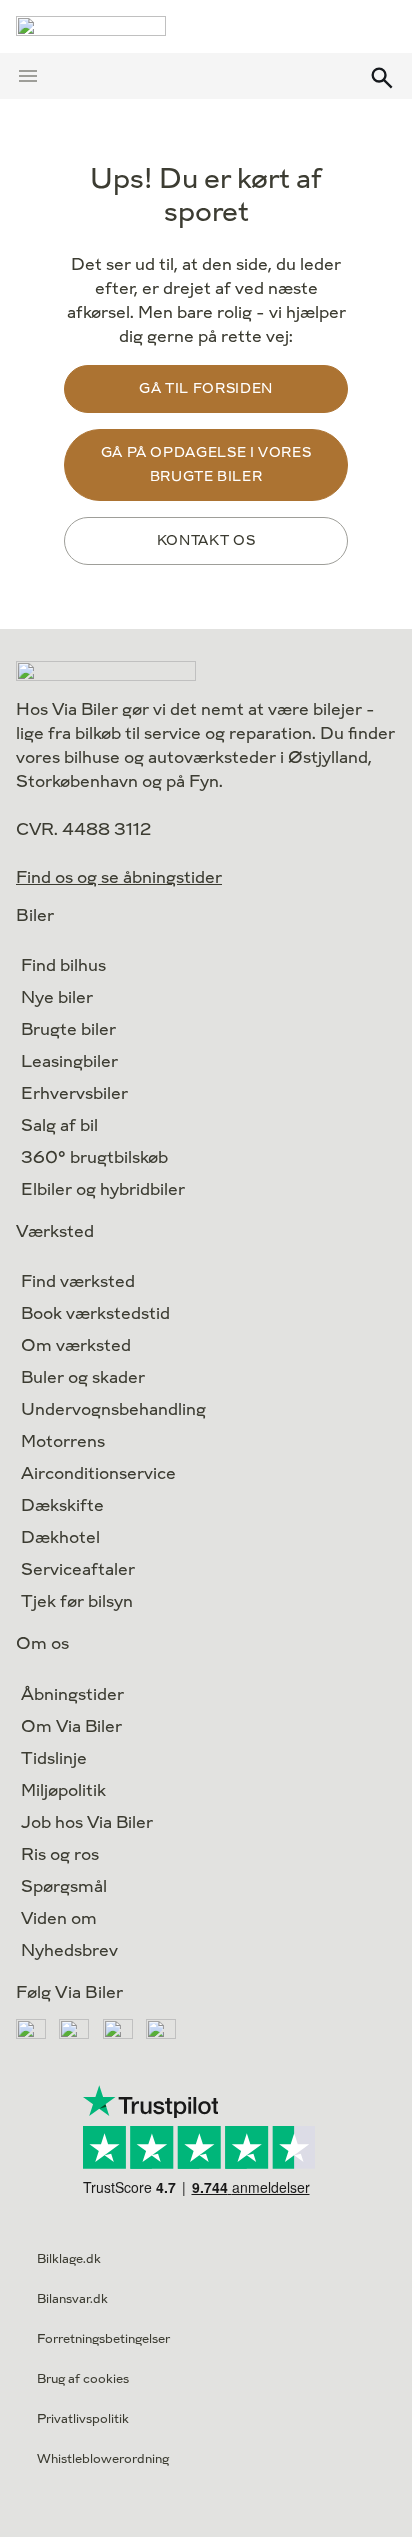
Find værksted (78, 1281)
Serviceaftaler (78, 1569)
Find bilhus (63, 965)
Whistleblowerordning (103, 2459)
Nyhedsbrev (69, 1950)
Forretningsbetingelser (103, 2339)
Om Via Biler (71, 1726)
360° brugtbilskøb (94, 1157)
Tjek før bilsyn (77, 1601)
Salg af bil (59, 1125)
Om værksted (76, 1345)
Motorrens (63, 1441)
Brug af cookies (83, 2379)
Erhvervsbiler (74, 1093)
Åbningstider (72, 1694)
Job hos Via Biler (87, 1822)
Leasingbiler (69, 1061)
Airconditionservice (98, 1473)
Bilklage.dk (69, 2259)
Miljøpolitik (63, 1790)
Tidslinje (54, 1758)
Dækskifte (62, 1505)
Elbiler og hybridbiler (103, 1189)
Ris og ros (60, 1854)
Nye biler (57, 997)
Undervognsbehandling (113, 1409)
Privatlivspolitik (83, 2419)
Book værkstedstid (95, 1313)
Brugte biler (68, 1029)
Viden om (59, 1918)
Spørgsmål (64, 1886)
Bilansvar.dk (72, 2299)
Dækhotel (60, 1537)
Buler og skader (83, 1377)
